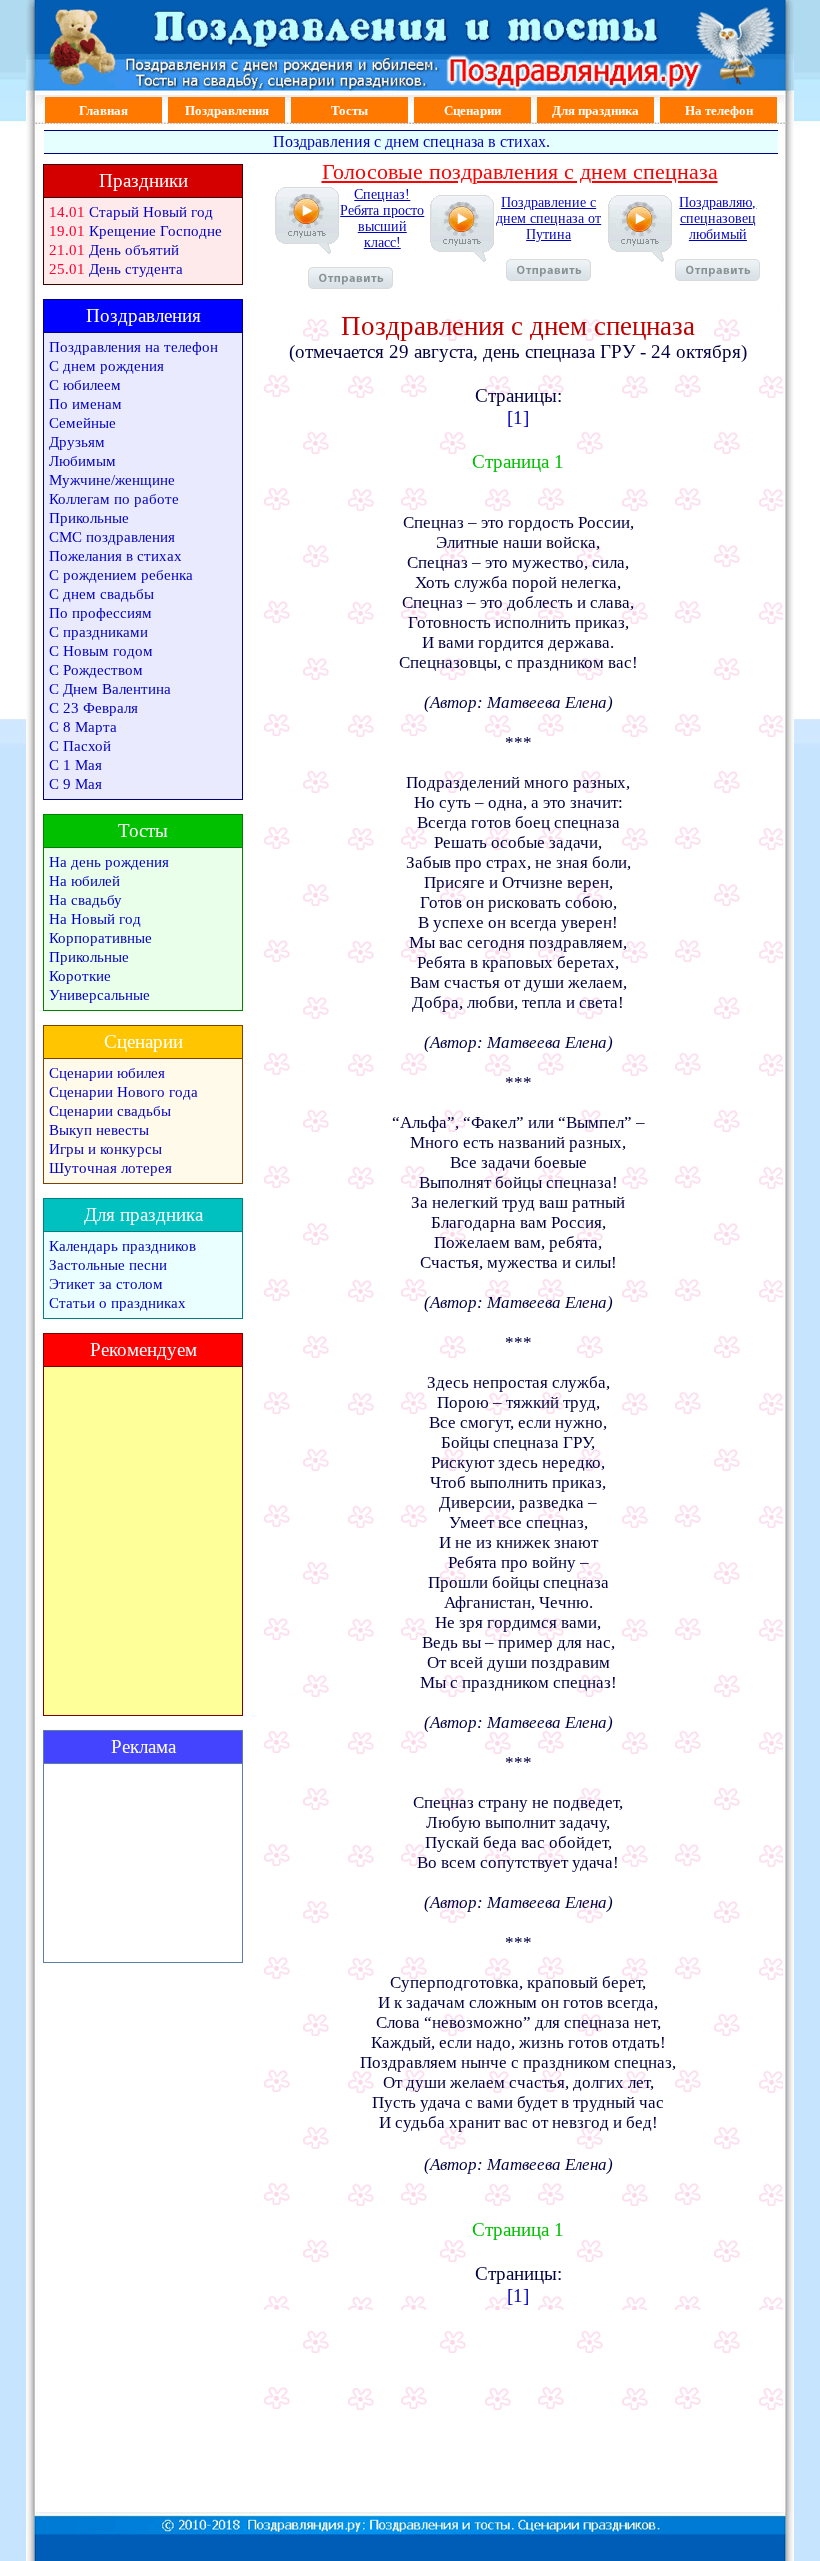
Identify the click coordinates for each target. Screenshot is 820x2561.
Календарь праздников (122, 1246)
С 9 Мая (75, 784)
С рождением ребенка (121, 575)
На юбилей (84, 881)
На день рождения (109, 862)
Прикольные (89, 518)
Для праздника (595, 110)
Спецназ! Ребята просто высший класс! (382, 218)
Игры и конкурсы (105, 1149)
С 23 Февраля (93, 708)
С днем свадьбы (101, 594)
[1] (518, 417)
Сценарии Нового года (123, 1092)
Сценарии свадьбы (110, 1111)
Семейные (82, 423)
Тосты (349, 110)
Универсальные (99, 995)
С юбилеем (85, 385)
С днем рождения (106, 366)
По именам (85, 404)
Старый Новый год (151, 212)
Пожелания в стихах (115, 556)
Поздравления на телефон (133, 347)
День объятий (134, 250)
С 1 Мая (75, 765)
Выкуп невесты (99, 1130)
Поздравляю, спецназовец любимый (717, 218)
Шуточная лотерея (110, 1168)
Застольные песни (108, 1265)
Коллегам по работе (114, 499)
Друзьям (77, 442)
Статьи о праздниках (117, 1303)
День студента (136, 269)
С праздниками (98, 632)
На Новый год (95, 919)
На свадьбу (85, 900)
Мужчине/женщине (112, 480)
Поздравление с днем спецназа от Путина (548, 218)
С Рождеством (96, 670)
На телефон (719, 110)
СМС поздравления (112, 537)
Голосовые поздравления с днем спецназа (520, 171)
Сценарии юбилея (107, 1073)
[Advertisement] (143, 1863)
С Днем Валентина (110, 689)
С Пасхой (80, 746)
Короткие (80, 976)
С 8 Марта (83, 727)
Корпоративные (100, 938)
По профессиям (100, 613)
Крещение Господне (155, 231)
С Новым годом (101, 651)
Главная (103, 110)
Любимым (82, 461)
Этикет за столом (106, 1284)
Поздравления (227, 110)
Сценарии (472, 110)
